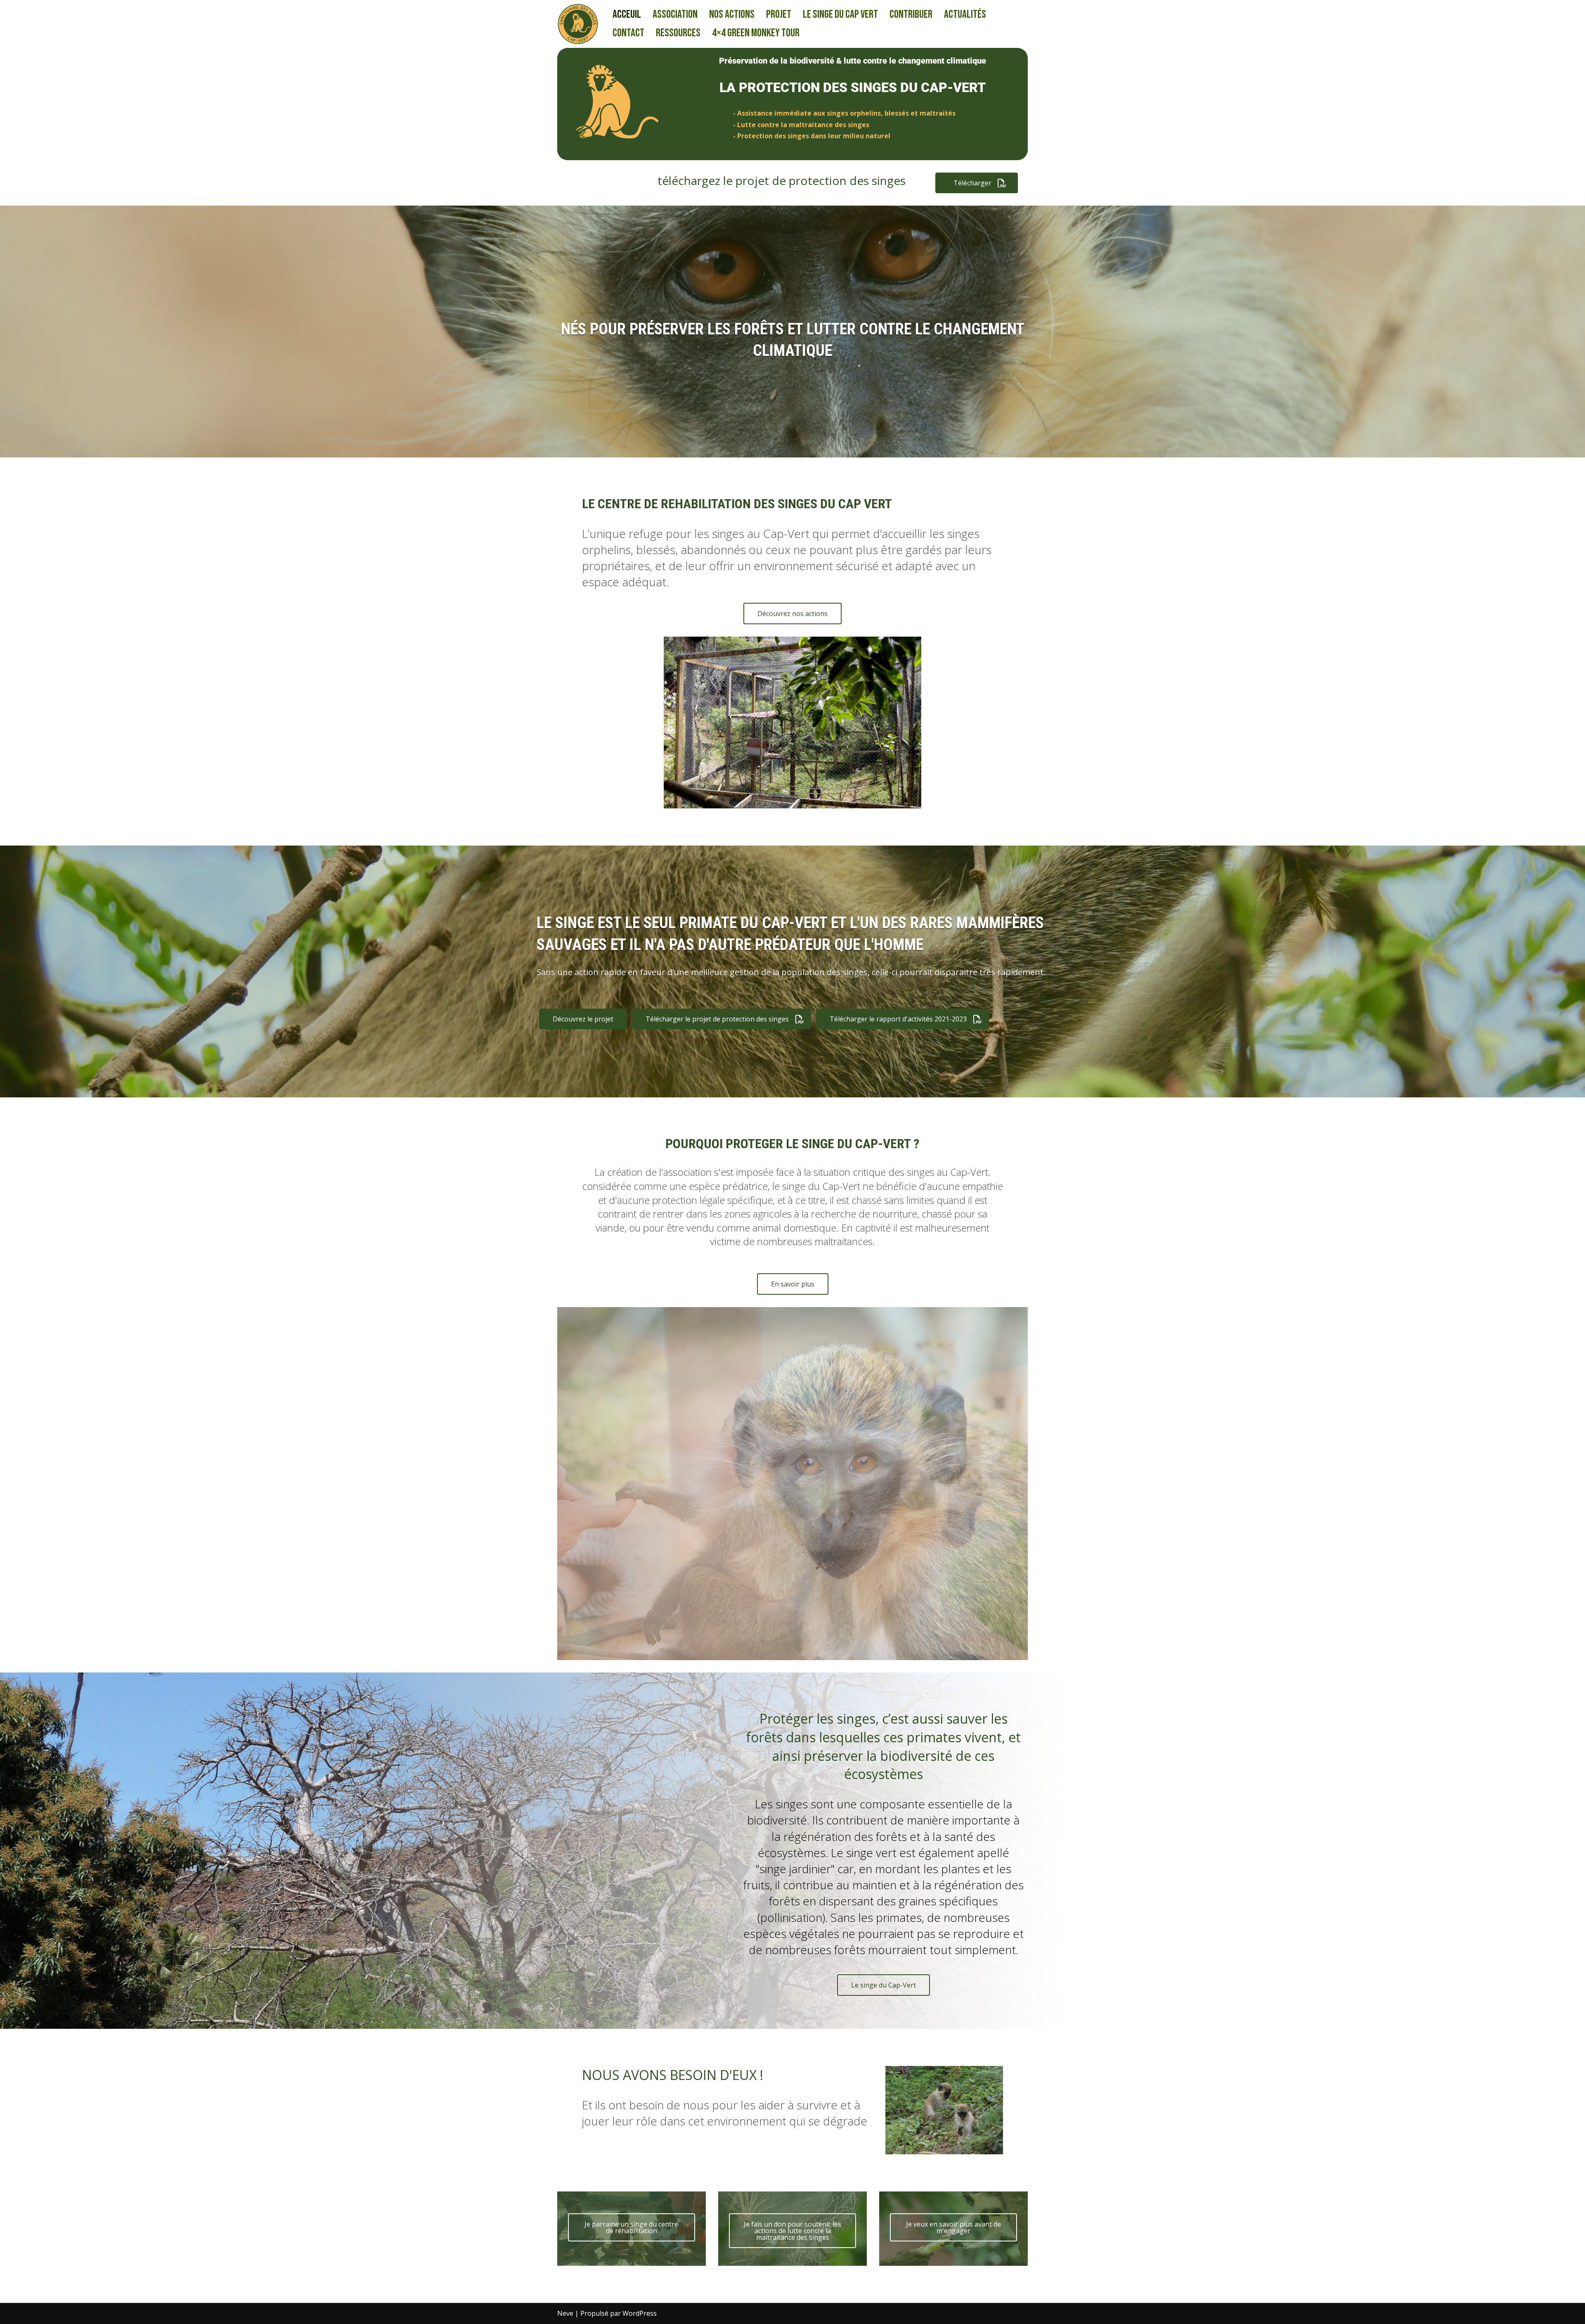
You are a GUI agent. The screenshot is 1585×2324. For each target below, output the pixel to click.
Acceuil (627, 14)
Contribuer (911, 14)
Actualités (965, 14)
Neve (565, 2313)
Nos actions (732, 14)
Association (675, 14)
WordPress (640, 2313)
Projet (779, 14)
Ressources (678, 33)
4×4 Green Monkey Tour (756, 33)
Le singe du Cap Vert (840, 14)
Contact (628, 33)
